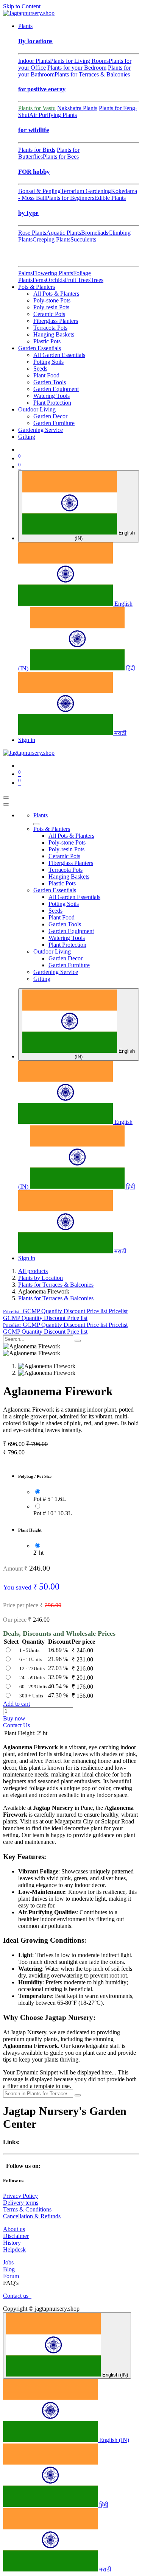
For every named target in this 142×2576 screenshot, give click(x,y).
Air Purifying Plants (53, 115)
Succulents (83, 239)
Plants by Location (41, 1278)
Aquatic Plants (64, 233)
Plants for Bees (61, 157)
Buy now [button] (14, 1718)
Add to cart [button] (16, 1704)
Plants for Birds (37, 150)
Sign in (27, 740)
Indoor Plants (34, 61)
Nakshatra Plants (77, 108)
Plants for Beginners (70, 198)
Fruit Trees (78, 280)
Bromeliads (95, 233)
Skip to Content (22, 6)
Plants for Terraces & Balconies (92, 74)
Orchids (55, 280)
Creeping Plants (51, 239)
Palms (25, 273)
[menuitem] (25, 26)
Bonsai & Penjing (39, 191)
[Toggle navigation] (6, 798)
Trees (97, 280)
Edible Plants (110, 198)
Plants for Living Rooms (79, 61)
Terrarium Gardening (86, 191)
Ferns (39, 280)
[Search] (78, 1341)
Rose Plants (32, 233)
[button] (65, 1311)
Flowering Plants (53, 273)
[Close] (6, 804)
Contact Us (16, 1725)
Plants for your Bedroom (77, 68)
